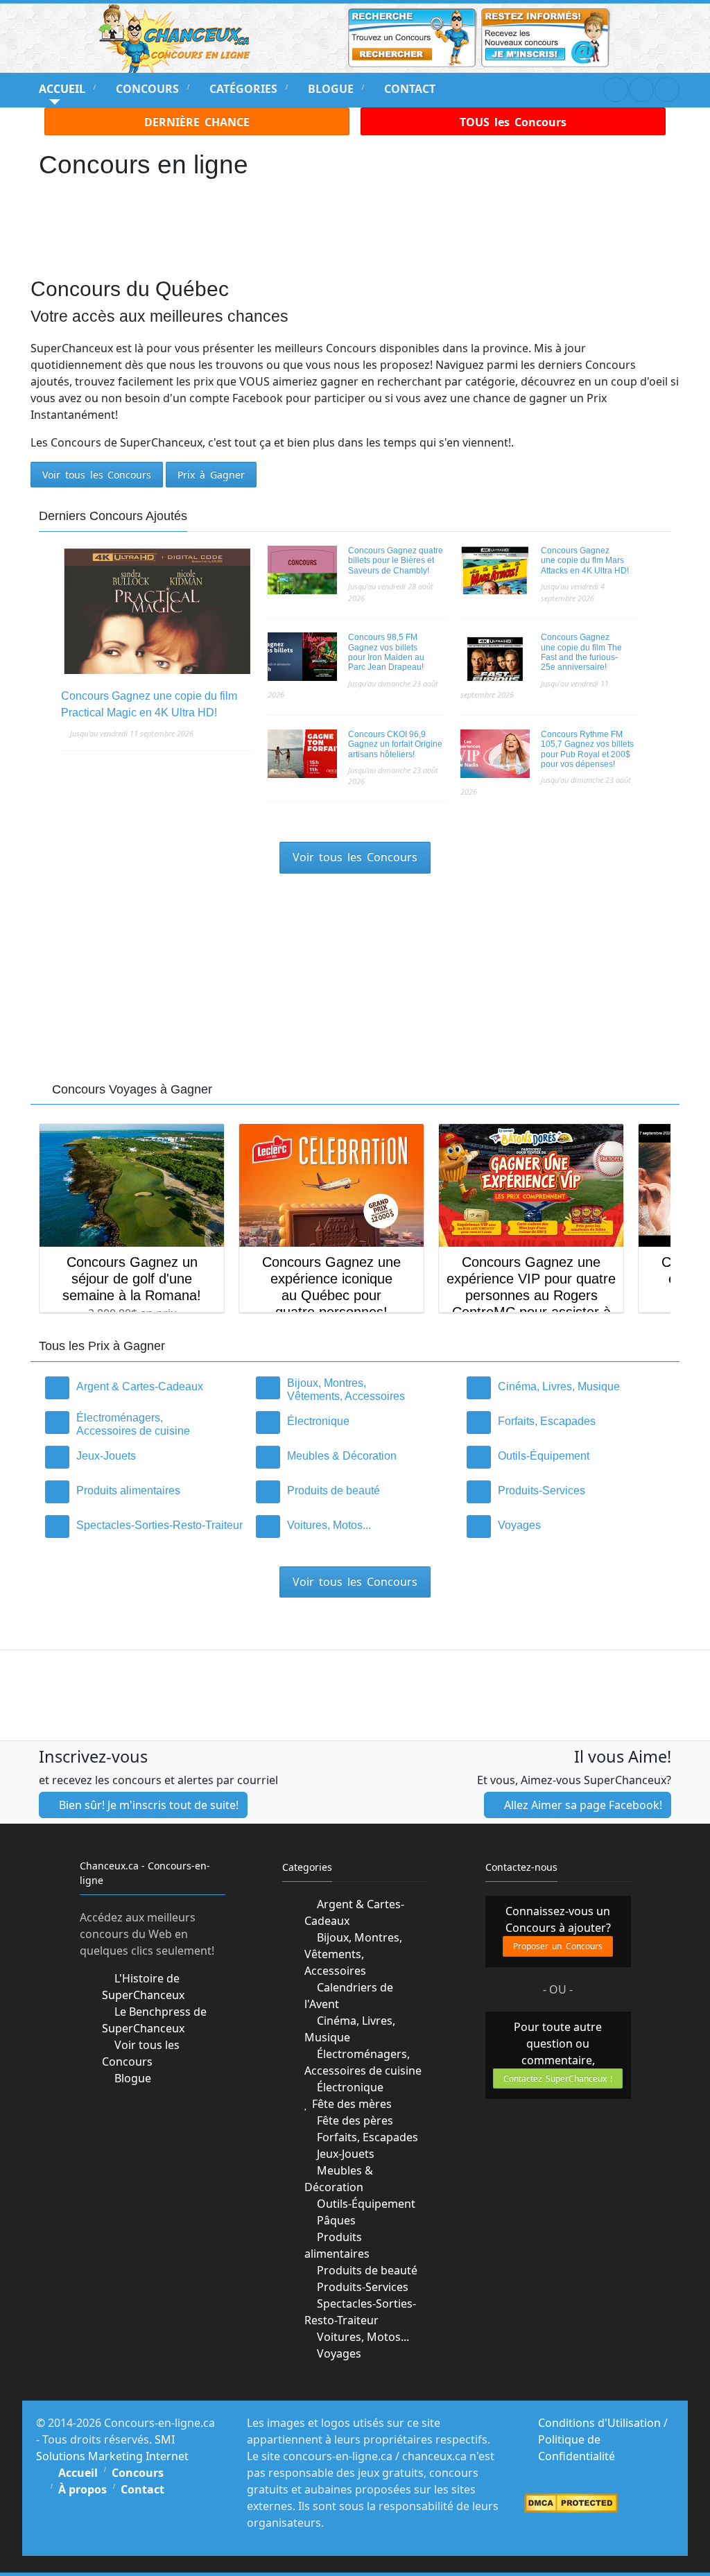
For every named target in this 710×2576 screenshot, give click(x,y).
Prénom (205, 1268)
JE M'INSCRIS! (355, 1366)
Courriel (208, 1319)
